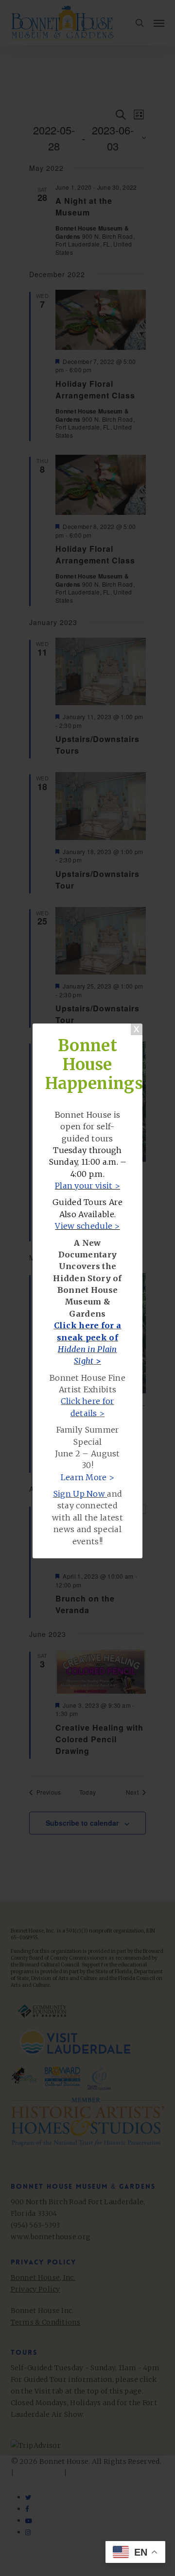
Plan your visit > (87, 1186)
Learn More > (88, 1477)
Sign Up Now (79, 1494)
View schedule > (87, 1226)
